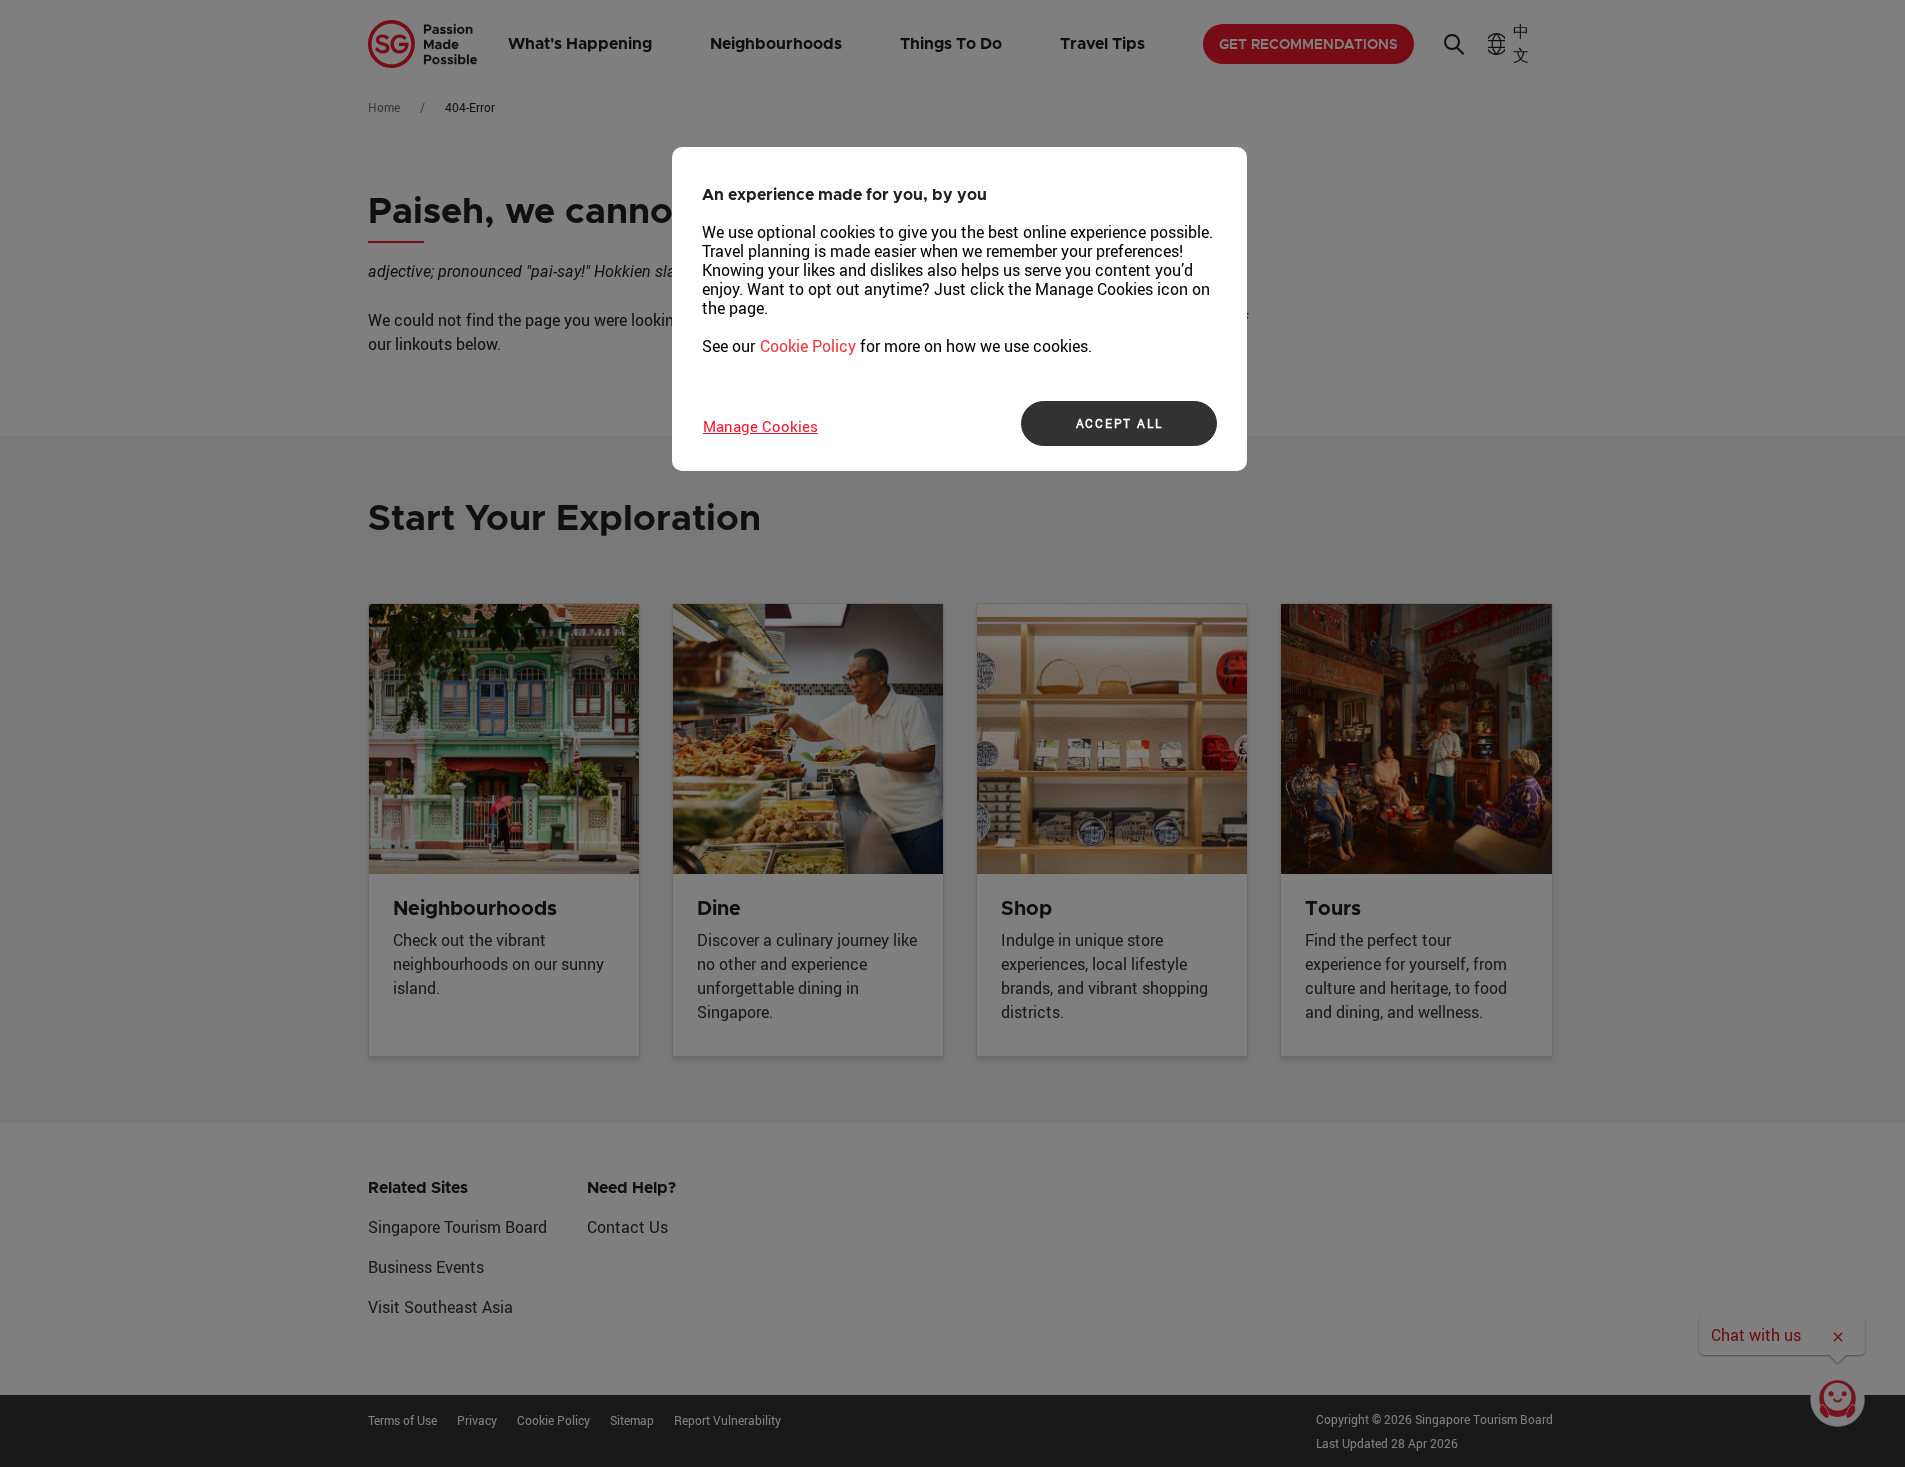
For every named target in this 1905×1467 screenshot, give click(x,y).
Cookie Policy (808, 346)
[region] (959, 309)
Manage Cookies (760, 426)
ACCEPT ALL (1119, 423)
